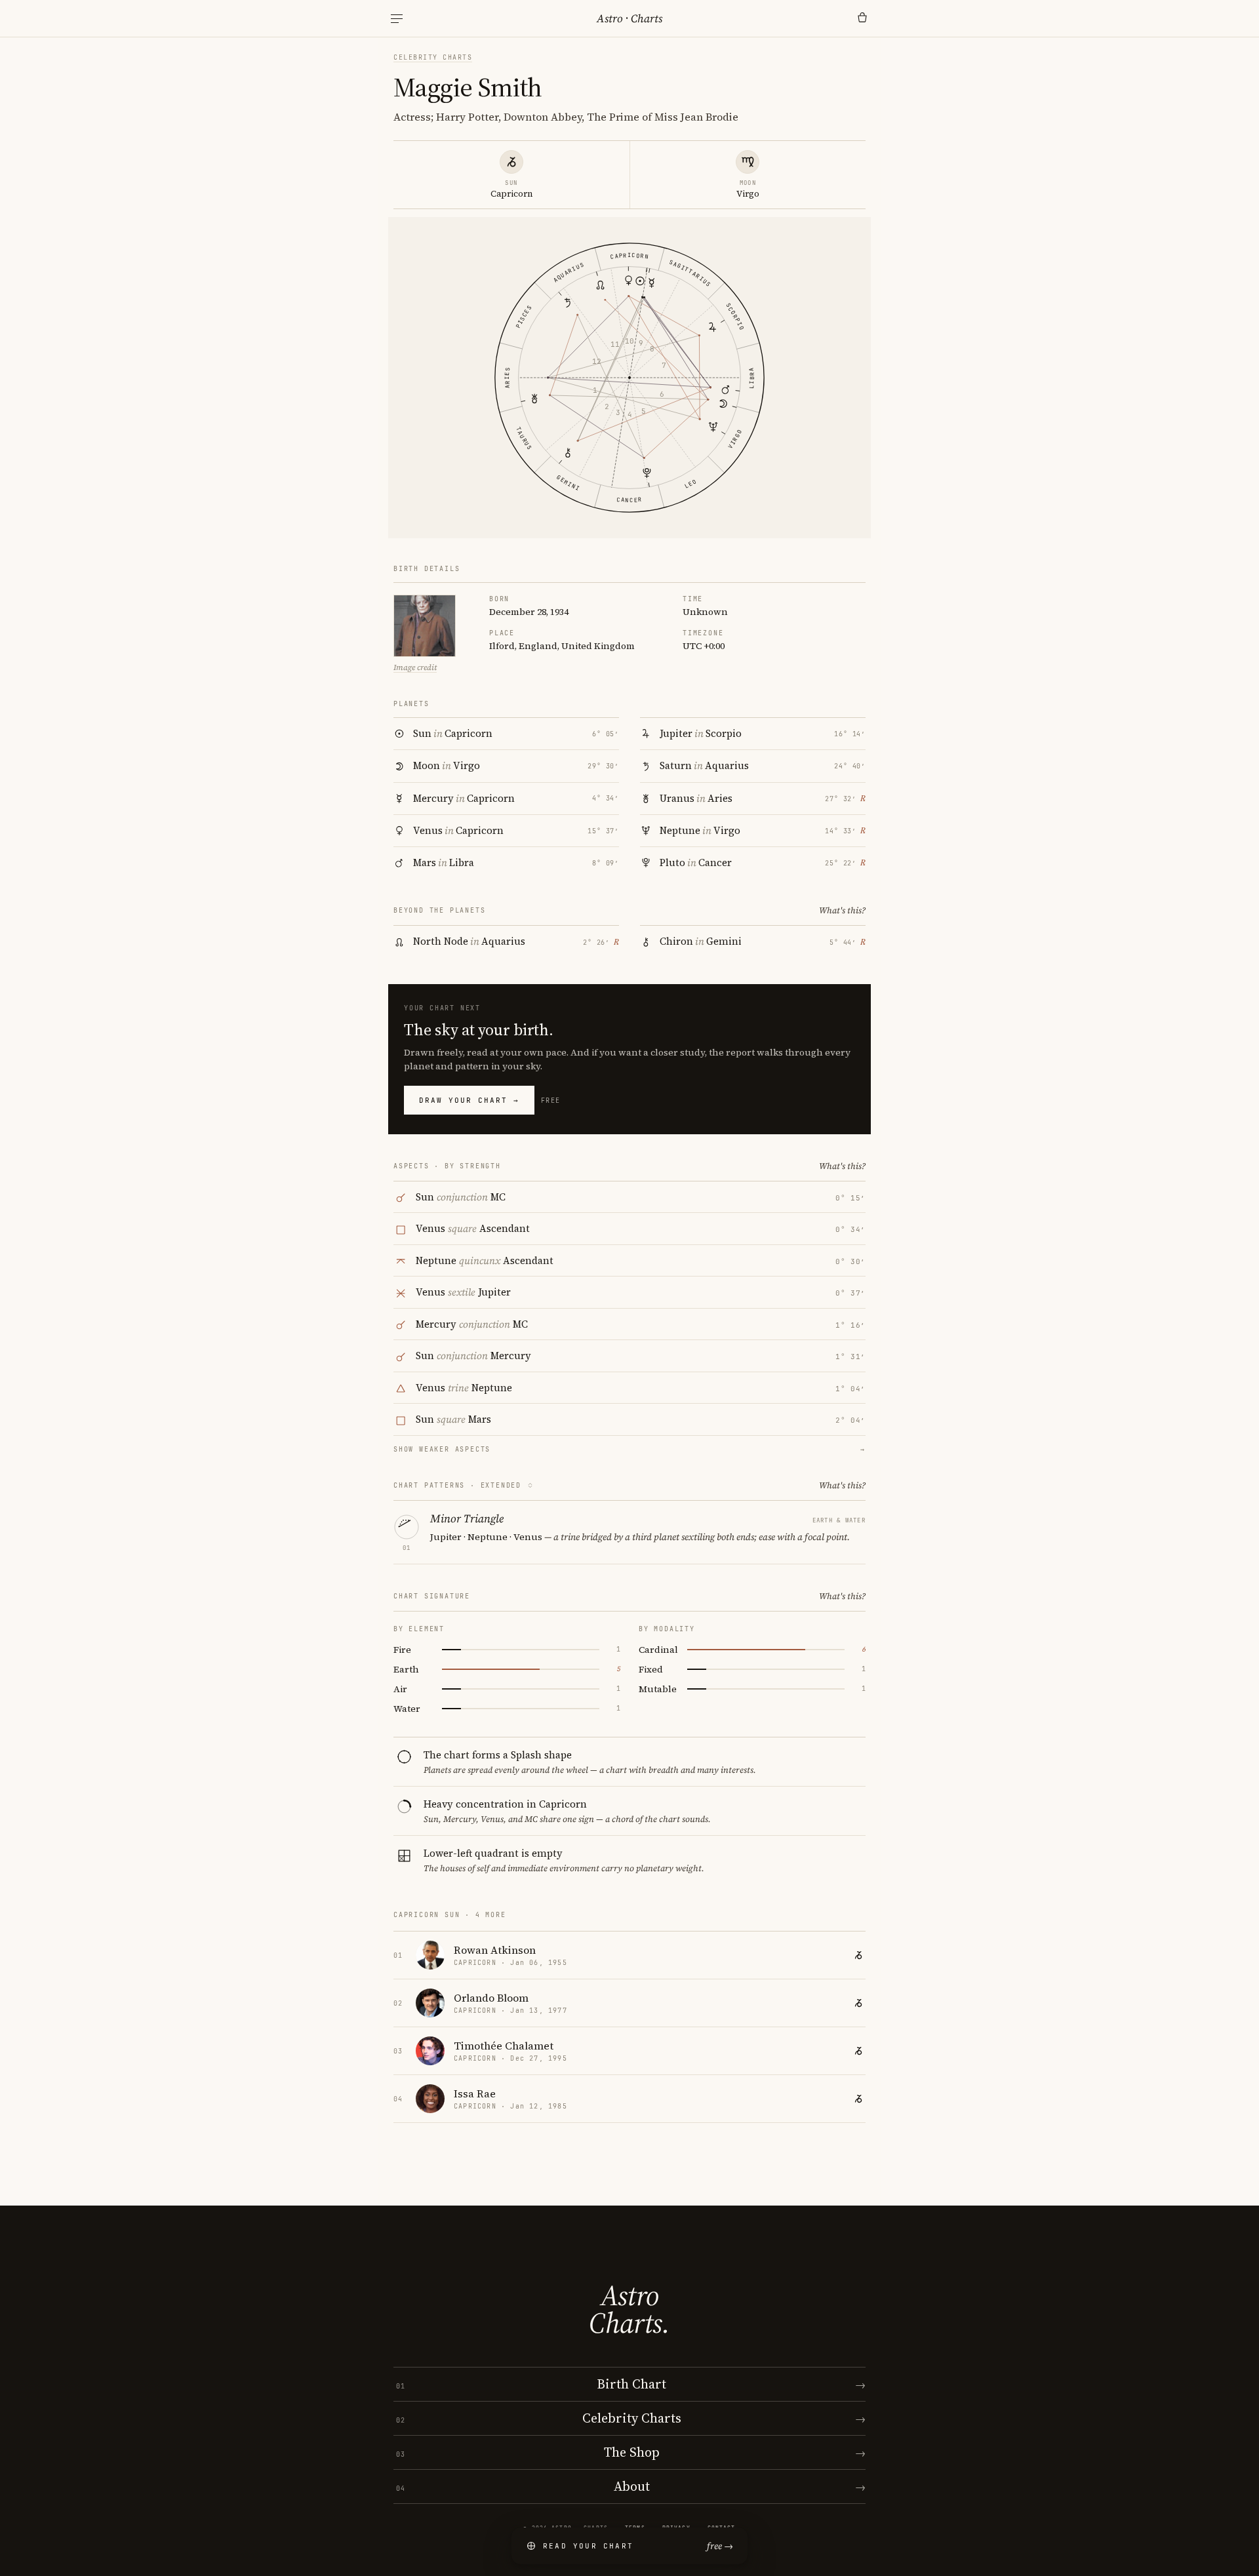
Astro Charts (629, 18)
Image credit (415, 667)
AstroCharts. (629, 2309)
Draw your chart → (469, 1100)
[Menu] (397, 19)
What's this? (842, 910)
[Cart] (862, 18)
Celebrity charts (433, 57)
